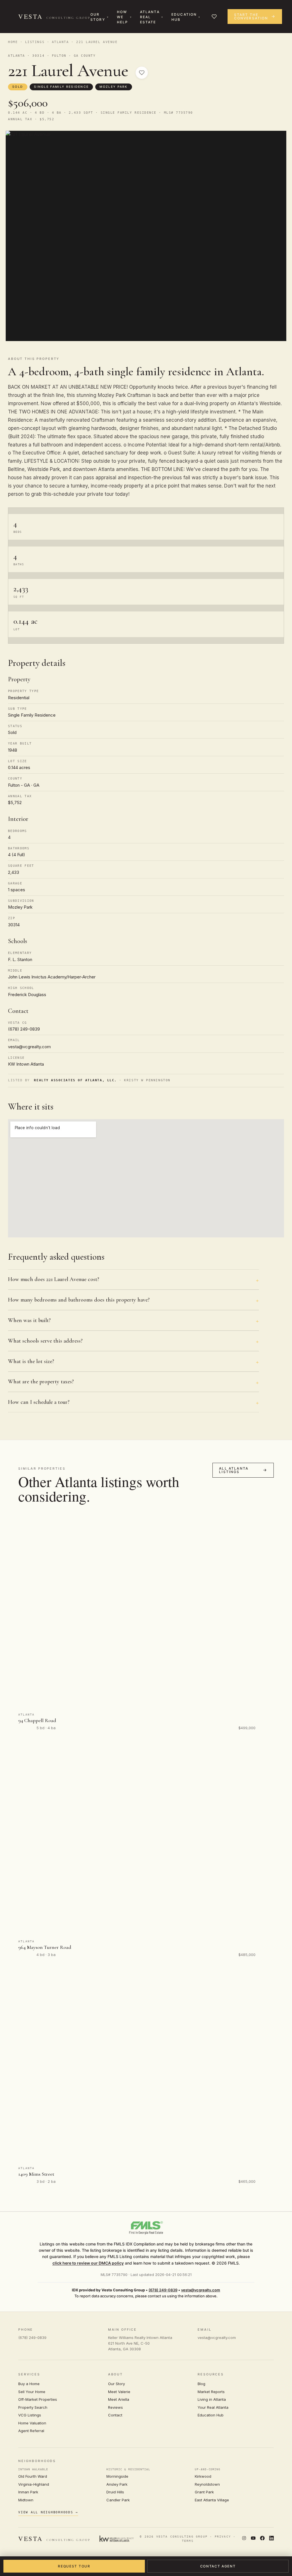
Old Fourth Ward (33, 2476)
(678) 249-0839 (163, 2290)
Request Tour (74, 2566)
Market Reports (211, 2392)
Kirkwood (203, 2476)
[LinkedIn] (271, 2539)
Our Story (98, 17)
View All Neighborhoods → (48, 2512)
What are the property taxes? (41, 1382)
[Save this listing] (142, 73)
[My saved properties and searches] (214, 17)
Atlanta (60, 42)
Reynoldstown (207, 2484)
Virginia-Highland (34, 2484)
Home (13, 42)
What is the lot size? (31, 1361)
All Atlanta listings (234, 1470)
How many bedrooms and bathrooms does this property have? (79, 1300)
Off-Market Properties (38, 2399)
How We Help (123, 17)
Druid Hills (115, 2492)
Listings (35, 42)
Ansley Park (117, 2484)
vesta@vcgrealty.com (201, 2290)
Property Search (33, 2407)
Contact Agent (218, 2566)
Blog (201, 2384)
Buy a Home (29, 2384)
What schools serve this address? (45, 1341)
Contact (115, 2415)
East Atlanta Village (212, 2500)
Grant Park (204, 2492)
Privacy (223, 2537)
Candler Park (118, 2500)
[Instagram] (244, 2539)
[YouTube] (253, 2539)
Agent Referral (31, 2431)
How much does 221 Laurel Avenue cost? (54, 1279)
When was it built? (29, 1320)
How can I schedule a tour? (39, 1402)
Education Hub (184, 17)
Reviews (115, 2407)
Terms (188, 2541)
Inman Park (28, 2492)
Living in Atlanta (212, 2399)
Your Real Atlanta (213, 2407)
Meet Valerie (119, 2392)
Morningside (117, 2476)
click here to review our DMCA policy (88, 2263)
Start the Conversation (251, 16)
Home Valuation (32, 2423)
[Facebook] (262, 2539)
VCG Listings (30, 2415)
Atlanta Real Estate (150, 17)
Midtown (26, 2500)
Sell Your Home (32, 2392)
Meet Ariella (119, 2399)
